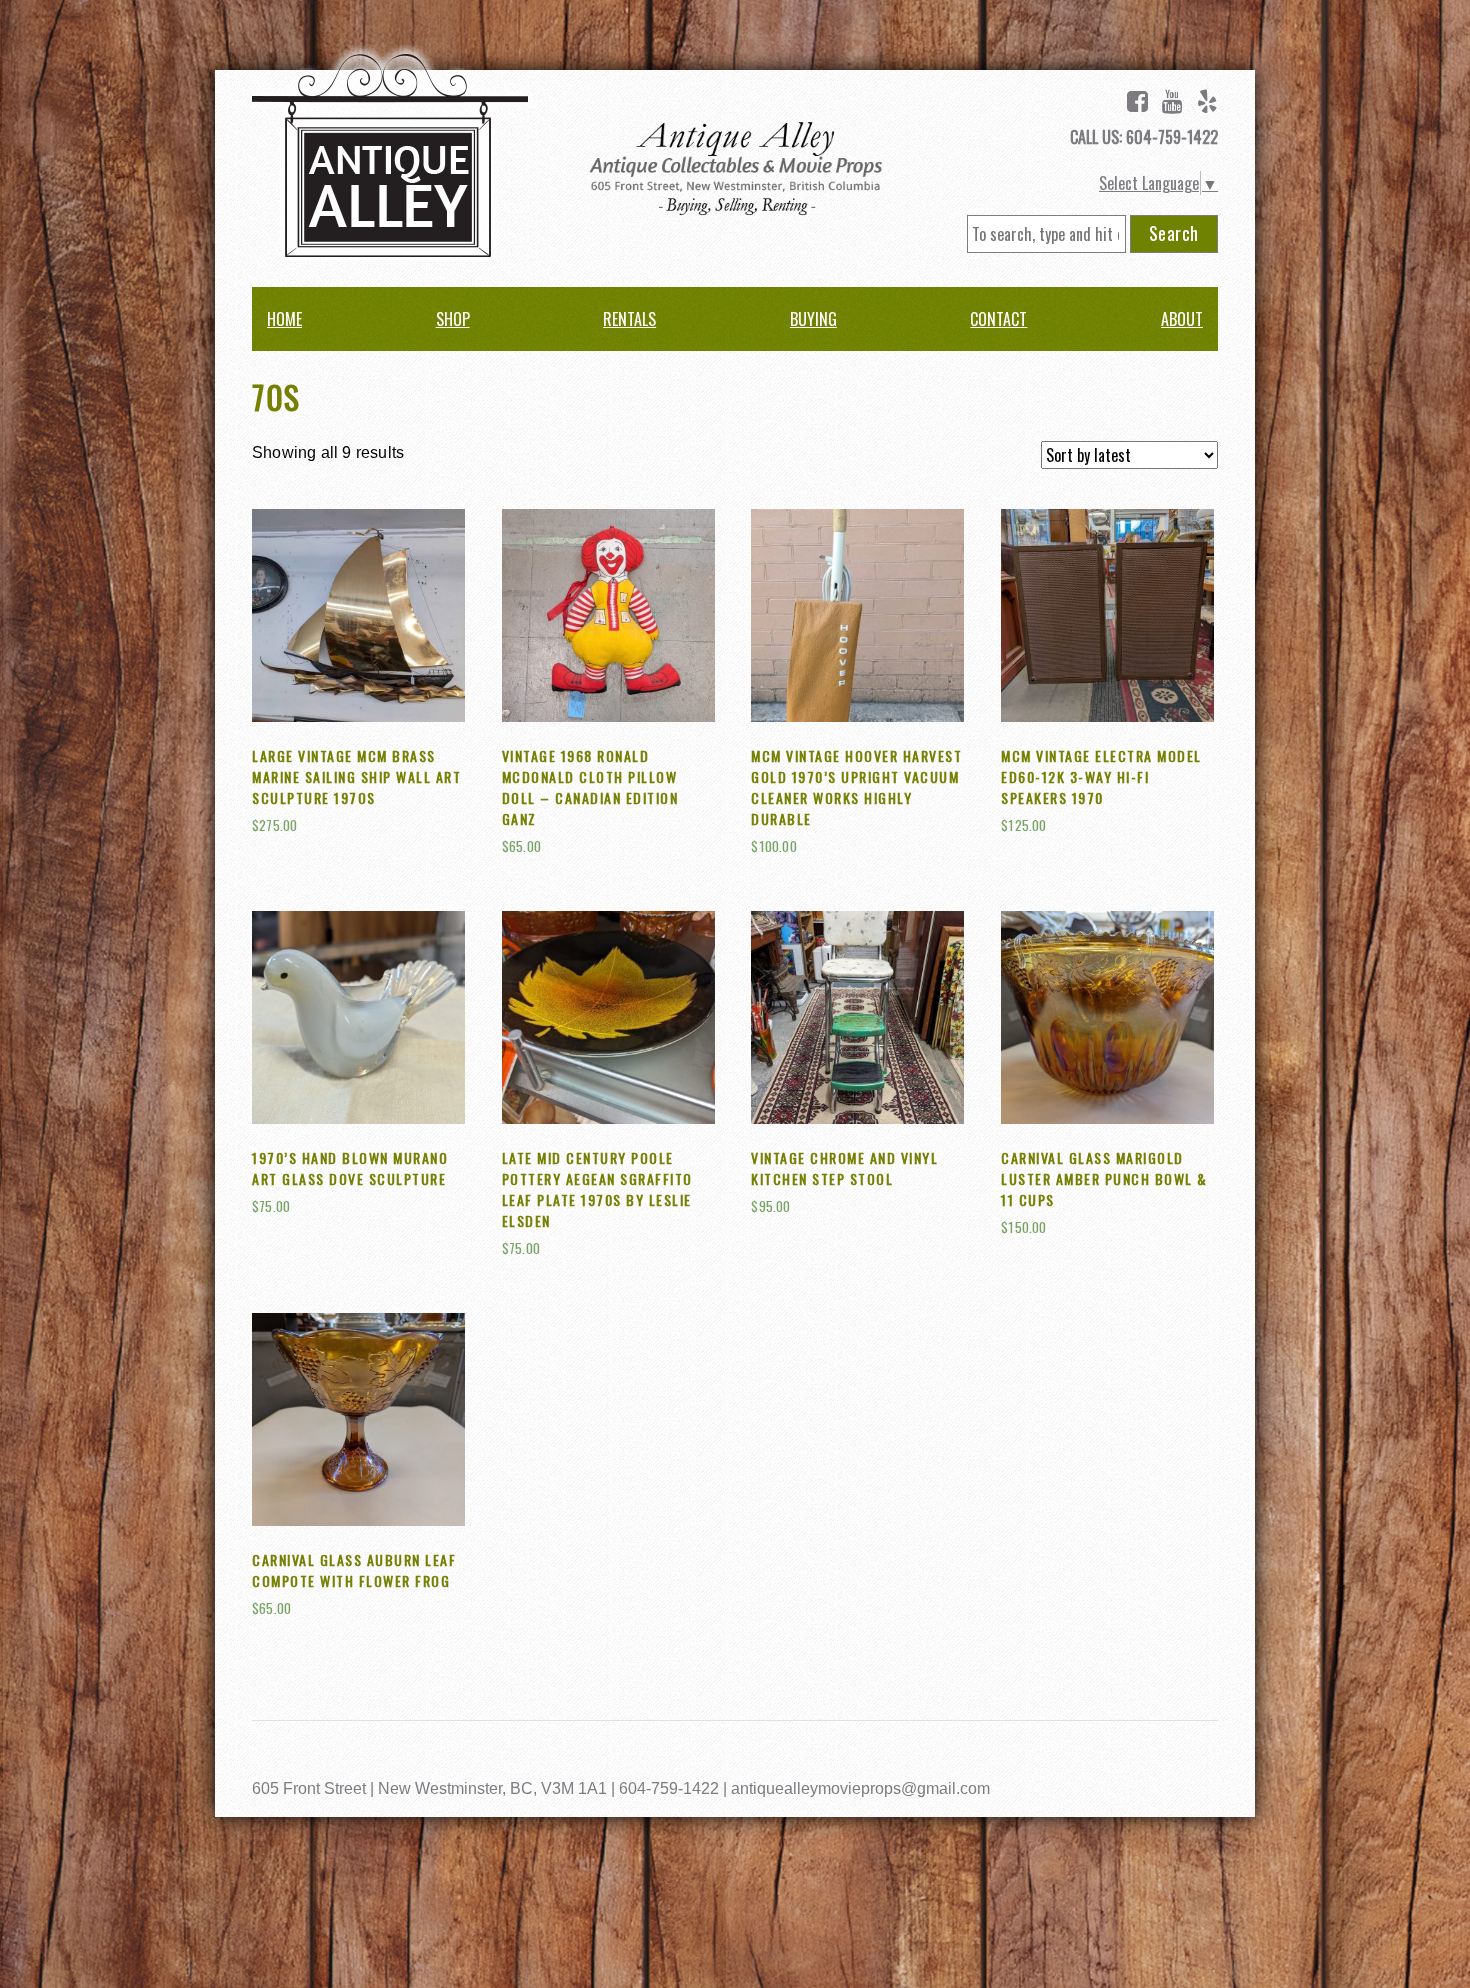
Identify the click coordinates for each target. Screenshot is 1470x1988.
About (1182, 319)
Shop (453, 319)
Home (284, 319)
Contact (998, 319)
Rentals (629, 319)
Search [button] (1174, 233)
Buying (813, 319)
